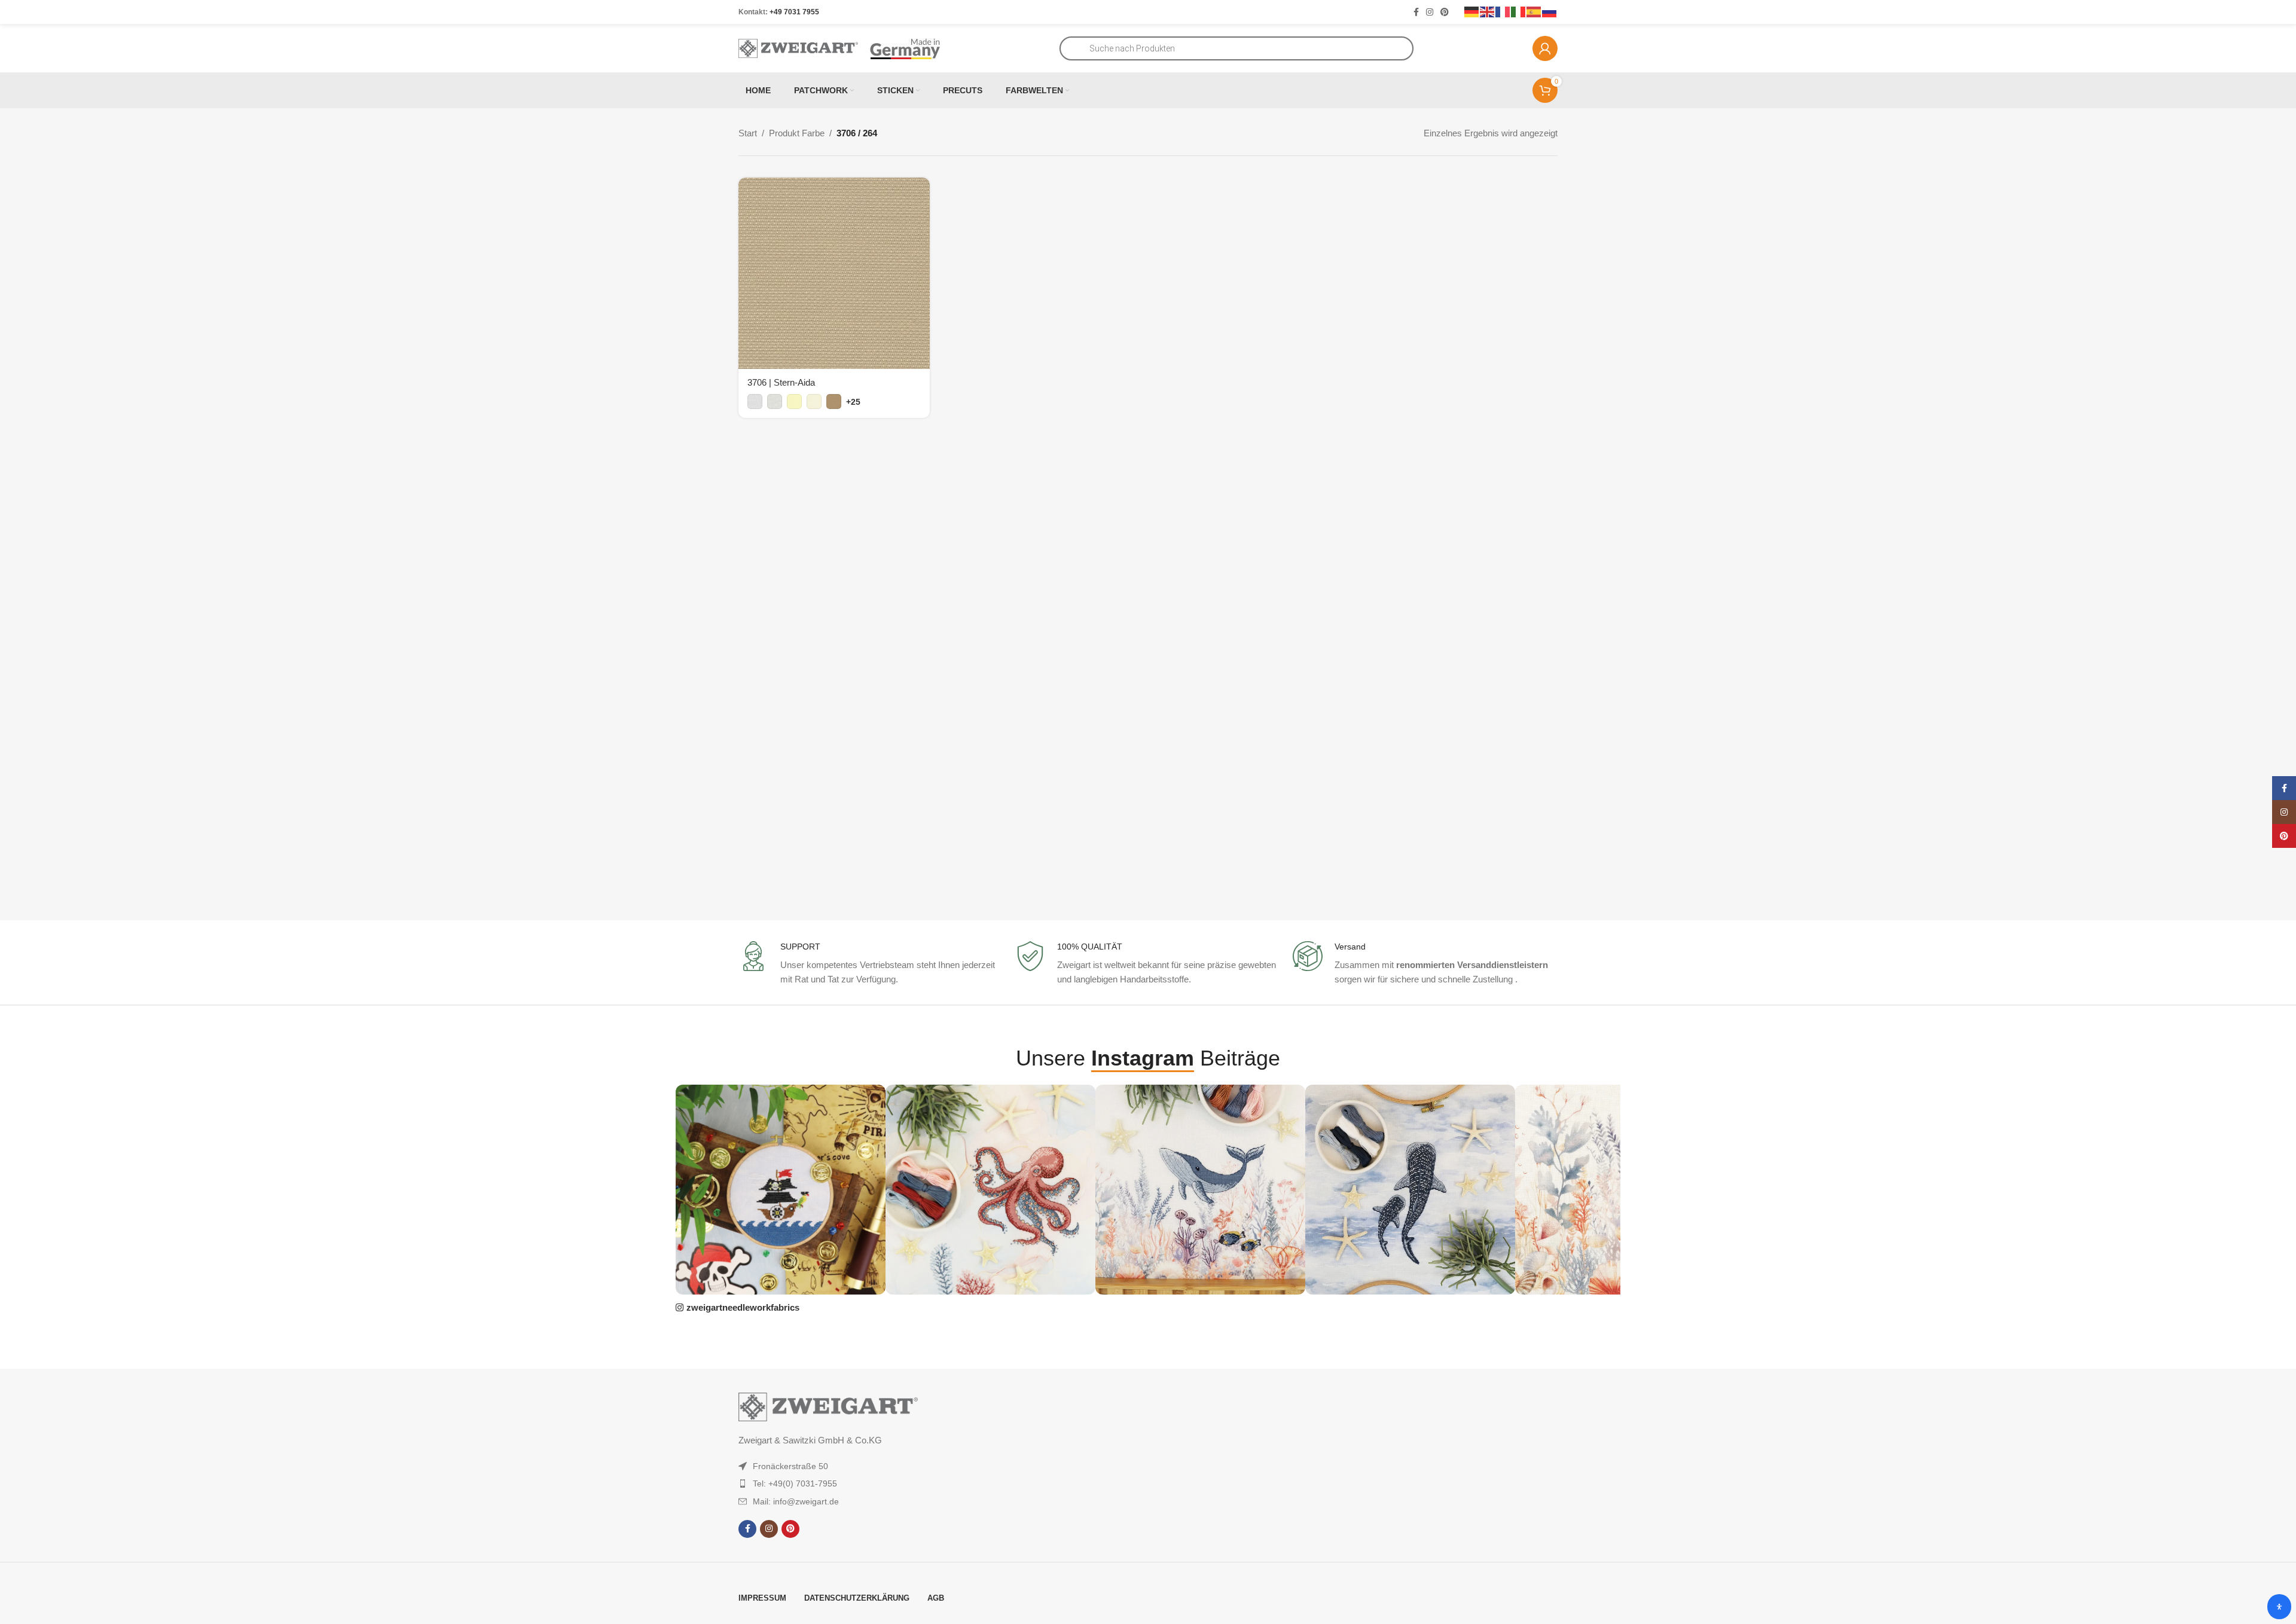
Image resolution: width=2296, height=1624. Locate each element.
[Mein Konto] (1545, 48)
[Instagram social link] (1430, 12)
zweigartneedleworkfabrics (743, 1307)
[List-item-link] (850, 1466)
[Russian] (1550, 11)
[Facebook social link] (1416, 12)
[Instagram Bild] (781, 1190)
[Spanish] (1534, 11)
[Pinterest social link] (1445, 12)
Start (748, 133)
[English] (1488, 11)
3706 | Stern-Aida (781, 382)
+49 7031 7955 (794, 12)
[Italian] (1519, 11)
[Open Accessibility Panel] (2279, 1607)
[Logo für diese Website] (798, 48)
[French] (1503, 11)
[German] (1472, 11)
